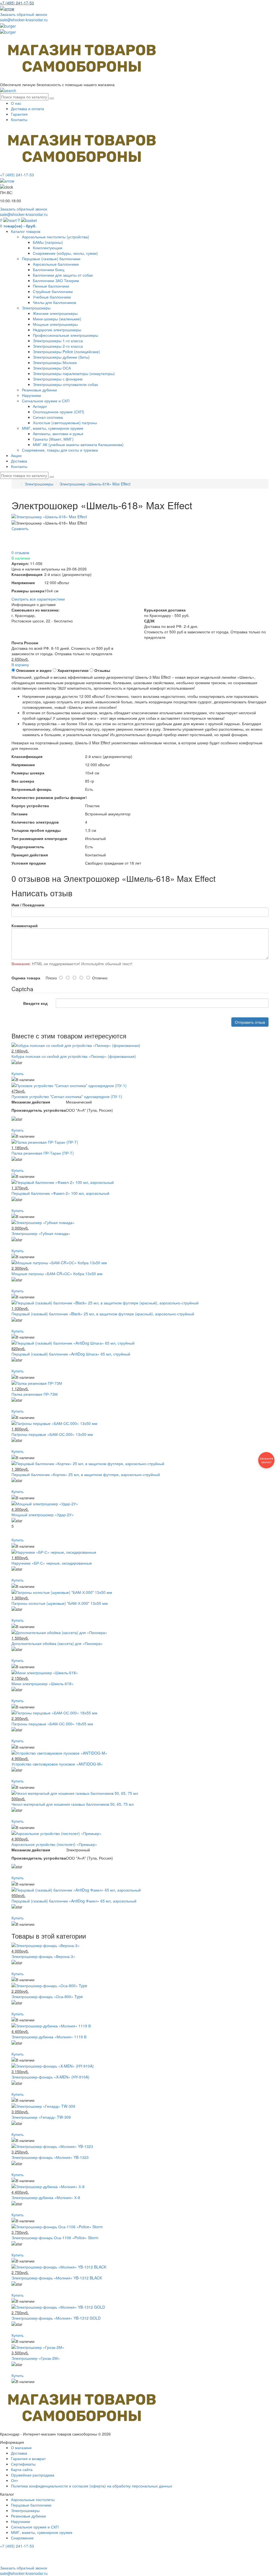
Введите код (35, 1003)
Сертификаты (23, 2464)
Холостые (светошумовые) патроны (65, 423)
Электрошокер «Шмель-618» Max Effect (95, 484)
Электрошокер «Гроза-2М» (36, 2358)
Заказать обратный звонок (24, 14)
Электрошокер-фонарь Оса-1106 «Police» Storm (55, 2238)
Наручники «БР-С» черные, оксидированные (52, 1563)
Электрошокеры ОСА (52, 368)
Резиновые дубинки (39, 390)
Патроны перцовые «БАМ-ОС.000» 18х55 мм (52, 1724)
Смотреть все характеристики (38, 599)
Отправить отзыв (250, 1022)
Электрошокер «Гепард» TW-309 (41, 2117)
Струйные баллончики (53, 291)
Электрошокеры (36, 308)
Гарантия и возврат (28, 2458)
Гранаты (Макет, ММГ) (53, 439)
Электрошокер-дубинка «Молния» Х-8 (46, 2197)
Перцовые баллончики (31, 2505)
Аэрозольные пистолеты (33, 2499)
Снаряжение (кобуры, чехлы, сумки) (65, 253)
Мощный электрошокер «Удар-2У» (43, 1515)
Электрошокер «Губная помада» (41, 1233)
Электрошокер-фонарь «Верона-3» (43, 1956)
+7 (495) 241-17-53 (17, 2546)
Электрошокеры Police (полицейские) (66, 352)
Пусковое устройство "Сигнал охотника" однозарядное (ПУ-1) (67, 1096)
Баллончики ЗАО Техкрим (56, 280)
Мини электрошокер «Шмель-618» (43, 1684)
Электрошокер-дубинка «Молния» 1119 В (49, 2037)
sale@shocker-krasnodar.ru (24, 20)
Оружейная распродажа (33, 2475)
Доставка (19, 461)
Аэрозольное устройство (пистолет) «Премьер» (54, 1844)
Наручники (31, 395)
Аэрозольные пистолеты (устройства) (56, 237)
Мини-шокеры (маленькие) (57, 319)
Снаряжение (22, 2538)
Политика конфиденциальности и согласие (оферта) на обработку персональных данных (92, 2486)
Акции (16, 455)
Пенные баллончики (51, 286)
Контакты (19, 119)
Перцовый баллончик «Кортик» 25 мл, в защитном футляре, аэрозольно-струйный (86, 1474)
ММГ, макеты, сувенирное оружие (53, 428)
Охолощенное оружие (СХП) (59, 412)
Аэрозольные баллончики (56, 264)
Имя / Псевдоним (28, 905)
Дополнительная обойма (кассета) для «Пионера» (57, 1643)
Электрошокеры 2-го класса (58, 346)
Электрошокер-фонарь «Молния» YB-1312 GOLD (56, 2318)
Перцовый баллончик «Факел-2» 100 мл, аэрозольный (60, 1193)
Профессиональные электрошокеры (65, 335)
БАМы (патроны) (48, 242)
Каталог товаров (26, 231)
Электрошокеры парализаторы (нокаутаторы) (74, 373)
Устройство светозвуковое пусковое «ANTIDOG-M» (57, 1764)
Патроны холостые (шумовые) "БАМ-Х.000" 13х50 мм (60, 1603)
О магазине (21, 2448)
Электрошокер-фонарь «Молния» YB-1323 (50, 2157)
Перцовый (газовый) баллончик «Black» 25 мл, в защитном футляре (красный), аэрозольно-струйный (103, 1314)
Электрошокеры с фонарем (58, 379)
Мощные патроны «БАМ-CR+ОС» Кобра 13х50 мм (57, 1274)
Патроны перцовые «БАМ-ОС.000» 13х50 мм (52, 1434)
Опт (14, 2480)
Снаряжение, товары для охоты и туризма (60, 450)
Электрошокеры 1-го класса (58, 341)
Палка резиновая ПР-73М (35, 1394)
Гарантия (19, 114)
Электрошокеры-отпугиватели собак (65, 384)
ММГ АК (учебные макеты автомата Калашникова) (78, 444)
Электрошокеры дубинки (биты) (61, 357)
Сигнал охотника (48, 417)
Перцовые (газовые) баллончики (51, 259)
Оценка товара (26, 978)
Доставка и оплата (27, 109)
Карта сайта (22, 2469)
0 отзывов (20, 552)
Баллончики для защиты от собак (63, 275)
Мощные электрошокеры (55, 324)
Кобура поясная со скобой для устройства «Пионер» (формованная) (74, 1056)
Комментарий (25, 926)
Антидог (40, 406)
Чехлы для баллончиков (54, 302)
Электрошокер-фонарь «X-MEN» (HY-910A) (50, 2077)
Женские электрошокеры (55, 313)
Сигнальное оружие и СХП (46, 401)
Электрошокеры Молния (55, 362)
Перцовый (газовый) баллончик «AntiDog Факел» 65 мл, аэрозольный (74, 1901)
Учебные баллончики (52, 297)
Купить (17, 1073)
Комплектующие (48, 248)
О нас (16, 103)
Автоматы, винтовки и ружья (58, 434)
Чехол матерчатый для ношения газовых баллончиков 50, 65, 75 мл (73, 1804)
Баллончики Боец (49, 270)
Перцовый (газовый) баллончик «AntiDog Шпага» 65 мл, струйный (71, 1354)
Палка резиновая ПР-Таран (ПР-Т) (43, 1153)
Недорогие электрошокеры (57, 330)
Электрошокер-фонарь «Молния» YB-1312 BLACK (57, 2278)
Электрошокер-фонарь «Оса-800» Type (47, 1997)
